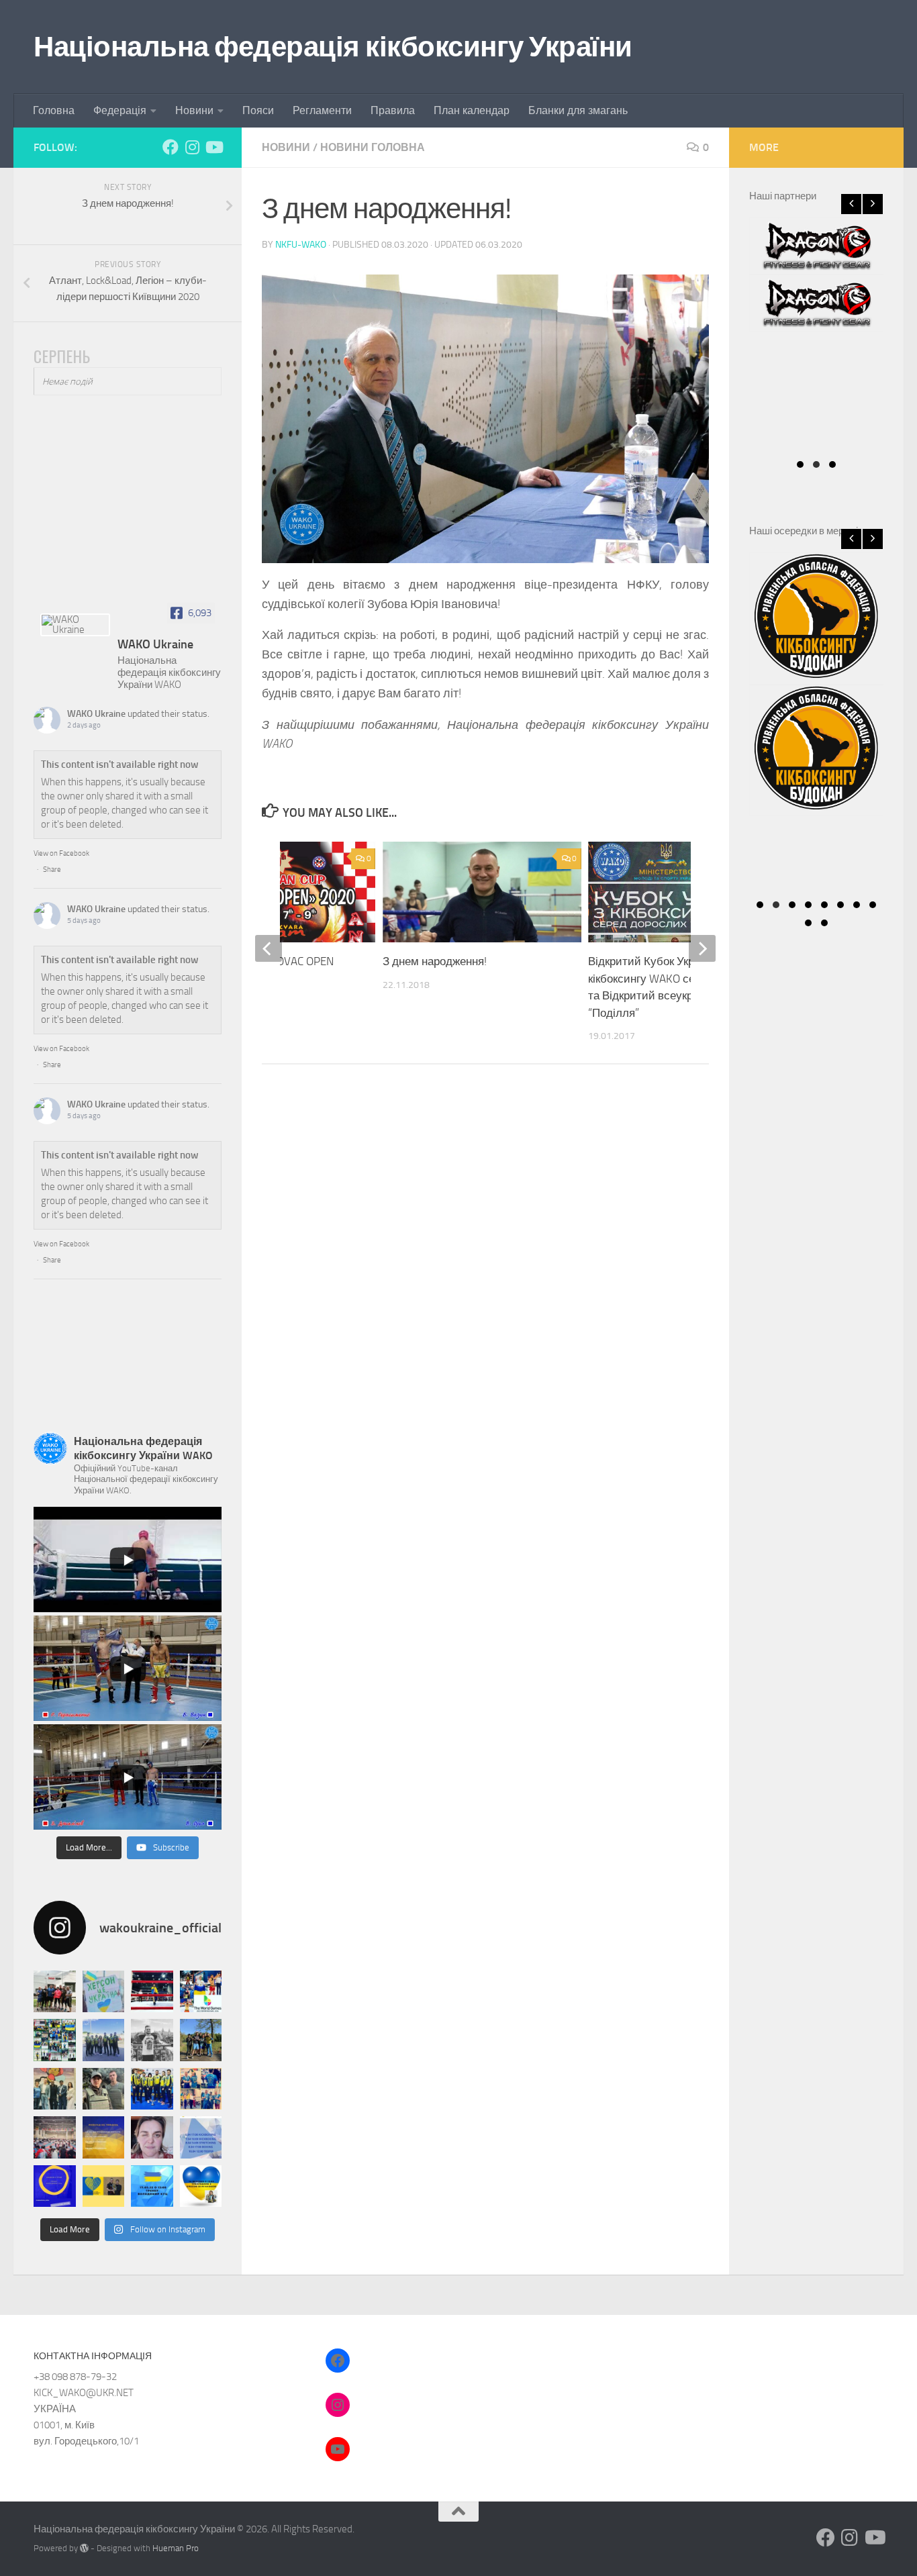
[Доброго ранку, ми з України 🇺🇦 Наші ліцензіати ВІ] (104, 2040)
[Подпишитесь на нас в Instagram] (192, 147)
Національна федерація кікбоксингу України (333, 47)
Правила (393, 110)
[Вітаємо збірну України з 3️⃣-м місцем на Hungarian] (55, 2040)
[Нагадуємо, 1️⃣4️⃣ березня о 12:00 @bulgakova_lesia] (201, 2186)
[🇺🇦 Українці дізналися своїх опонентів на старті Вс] (55, 1992)
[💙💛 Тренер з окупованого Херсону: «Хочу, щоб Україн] (104, 1992)
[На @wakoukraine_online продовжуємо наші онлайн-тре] (152, 2186)
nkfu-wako (301, 245)
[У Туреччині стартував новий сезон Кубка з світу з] (55, 2089)
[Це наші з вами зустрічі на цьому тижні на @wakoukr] (104, 2137)
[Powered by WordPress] (84, 2548)
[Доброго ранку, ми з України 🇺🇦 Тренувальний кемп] (201, 2040)
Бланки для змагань (578, 110)
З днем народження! (435, 961)
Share (52, 870)
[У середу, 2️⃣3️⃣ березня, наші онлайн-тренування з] (104, 2186)
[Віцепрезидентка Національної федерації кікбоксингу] (152, 2137)
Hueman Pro (176, 2548)
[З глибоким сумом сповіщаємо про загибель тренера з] (152, 2040)
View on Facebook (61, 853)
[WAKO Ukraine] (75, 625)
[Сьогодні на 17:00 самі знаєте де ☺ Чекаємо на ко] (55, 2186)
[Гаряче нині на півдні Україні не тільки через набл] (104, 2089)
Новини (194, 110)
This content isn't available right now (120, 764)
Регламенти (322, 110)
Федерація (120, 110)
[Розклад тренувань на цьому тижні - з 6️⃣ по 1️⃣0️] (201, 2137)
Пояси (258, 110)
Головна (54, 110)
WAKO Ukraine (96, 714)
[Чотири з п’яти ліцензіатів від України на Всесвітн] (201, 1992)
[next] (702, 948)
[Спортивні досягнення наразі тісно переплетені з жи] (152, 1992)
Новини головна (373, 147)
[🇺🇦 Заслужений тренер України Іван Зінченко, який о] (152, 2089)
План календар (472, 110)
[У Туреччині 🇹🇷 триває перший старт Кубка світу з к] (55, 2137)
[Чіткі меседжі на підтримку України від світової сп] (201, 2089)
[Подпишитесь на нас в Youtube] (213, 147)
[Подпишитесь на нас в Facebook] (171, 147)
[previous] (269, 948)
